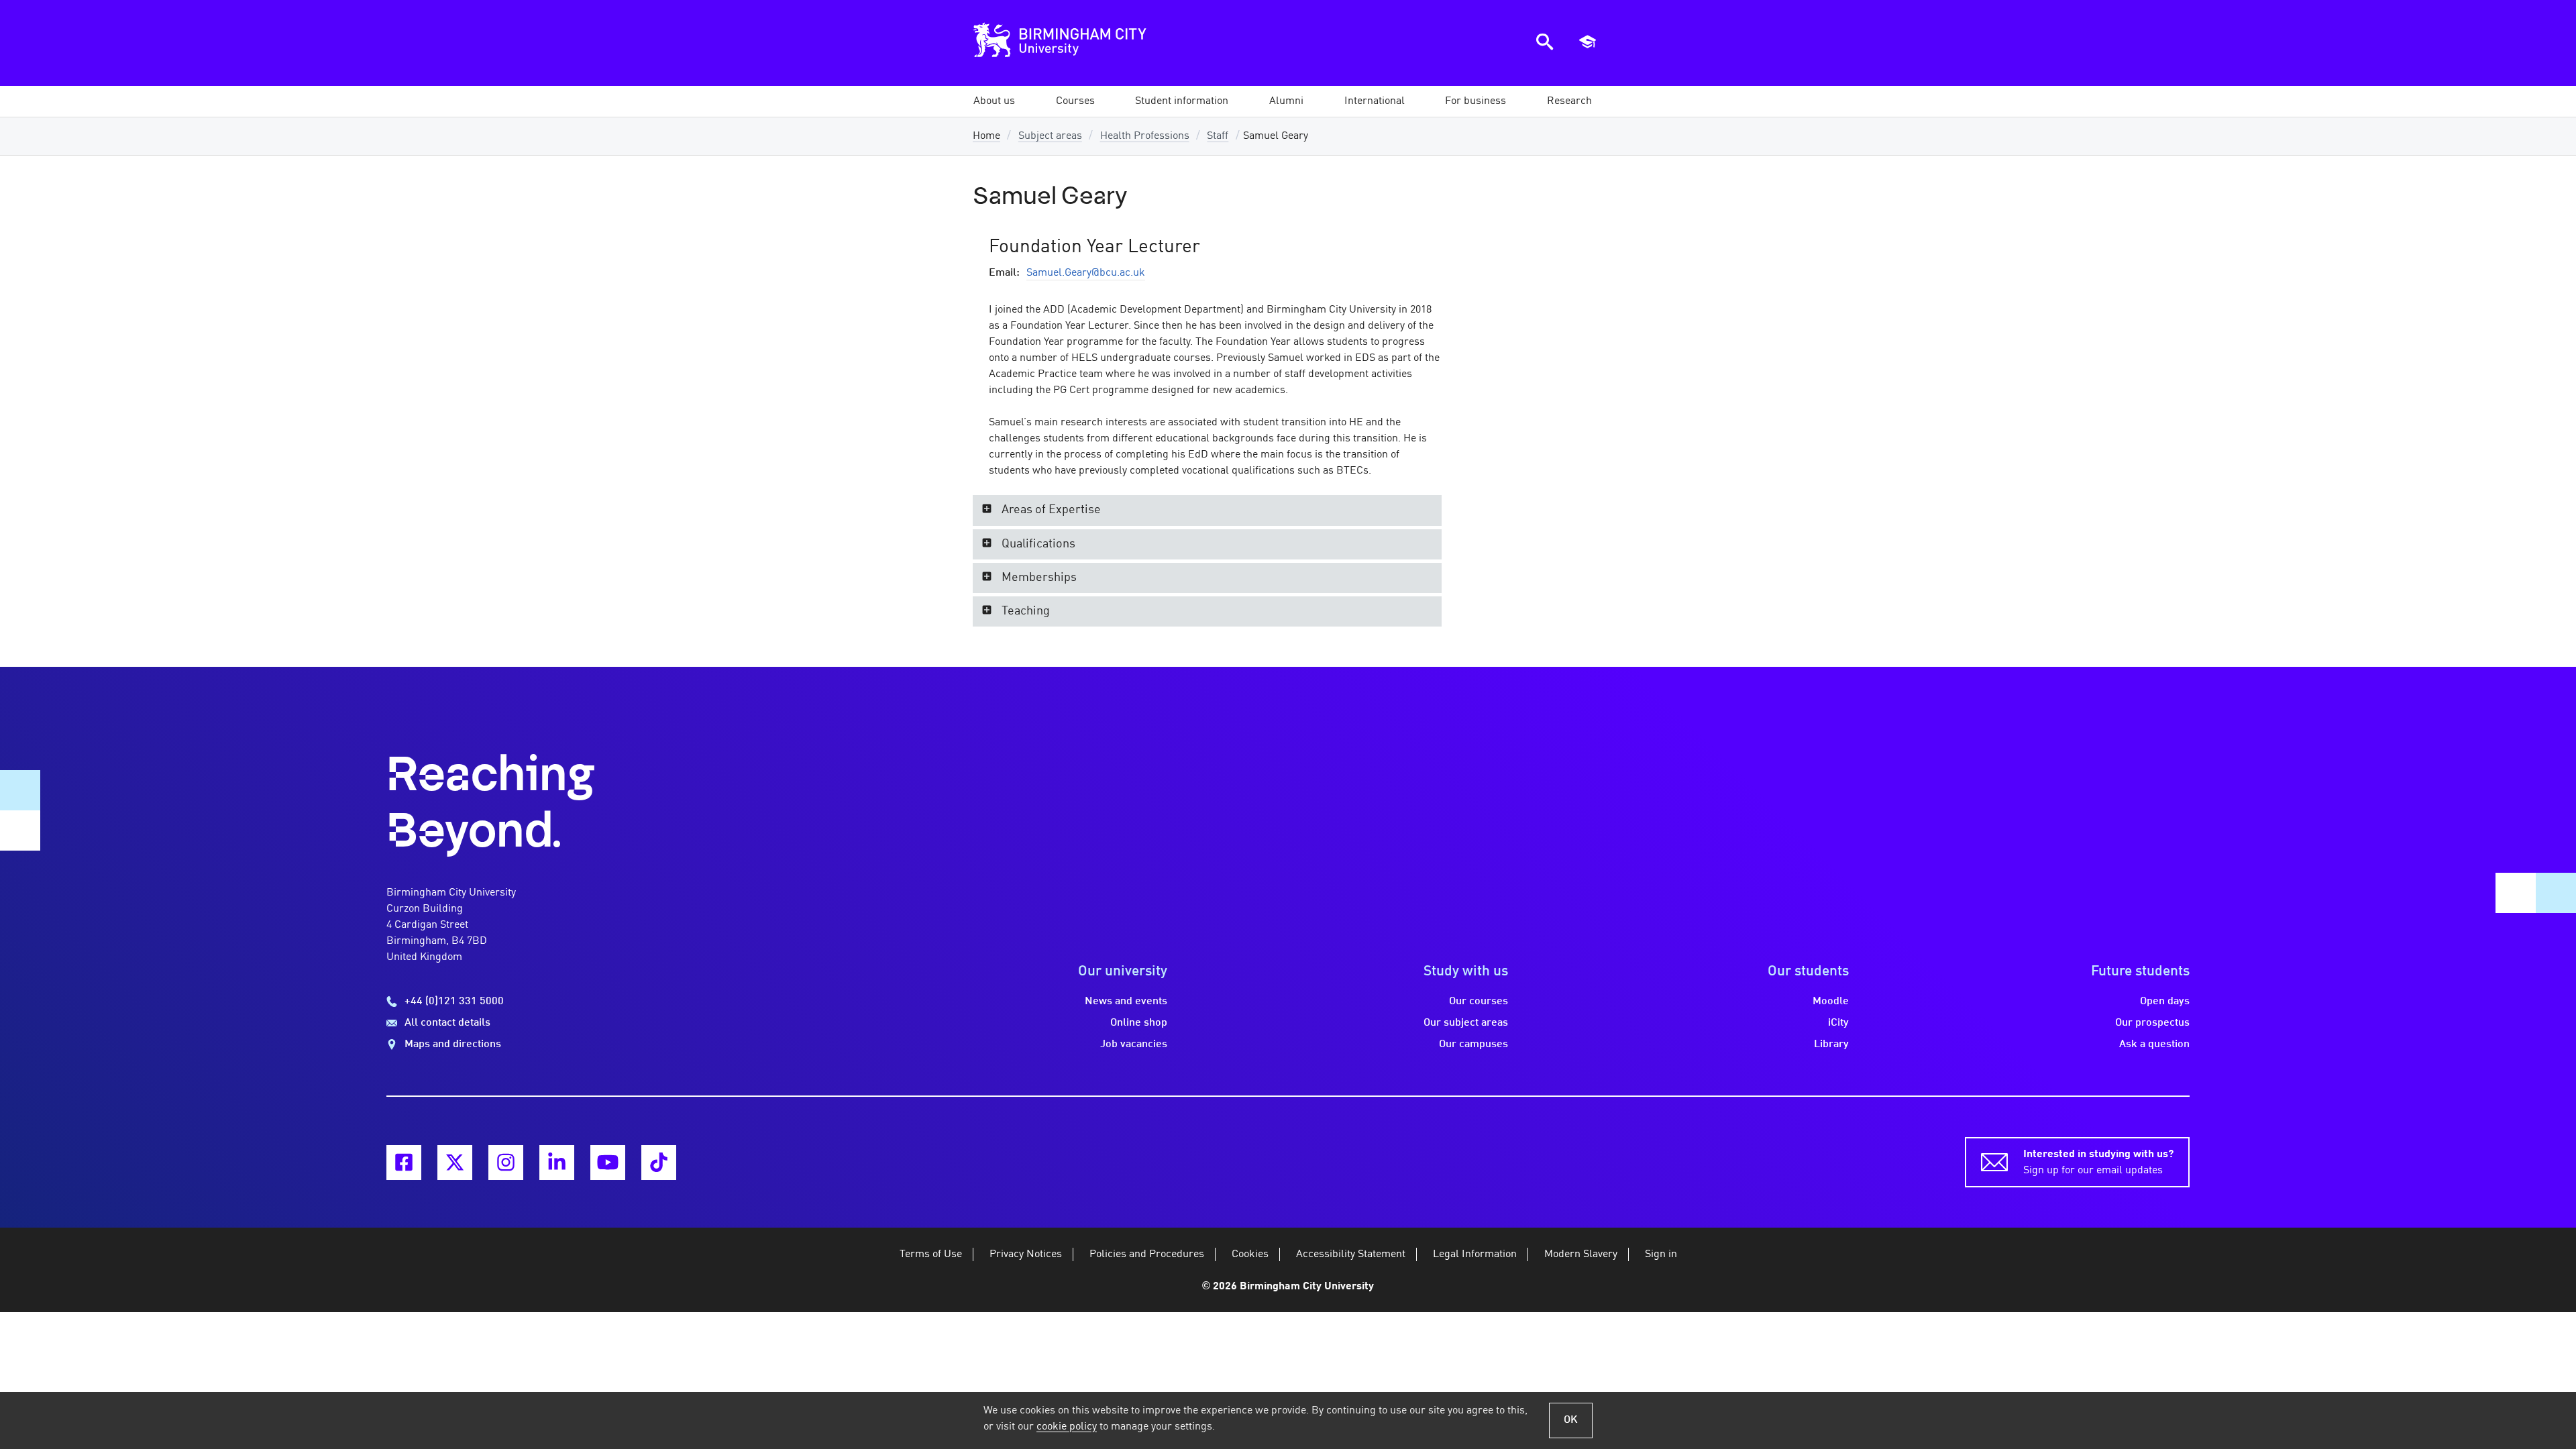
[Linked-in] (557, 1163)
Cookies (1250, 1254)
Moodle (1831, 1002)
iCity (1838, 1023)
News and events (1126, 1002)
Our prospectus (2152, 1023)
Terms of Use (931, 1254)
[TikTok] (659, 1163)
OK (1571, 1420)
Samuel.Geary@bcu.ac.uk (1086, 273)
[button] (994, 101)
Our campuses (1473, 1044)
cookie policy (1067, 1427)
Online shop (1139, 1023)
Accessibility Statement (1351, 1254)
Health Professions (1145, 136)
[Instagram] (506, 1163)
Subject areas (1050, 136)
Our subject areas (1466, 1023)
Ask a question (2154, 1044)
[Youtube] (608, 1163)
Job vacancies (1134, 1044)
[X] (455, 1163)
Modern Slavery (1581, 1254)
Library (1831, 1044)
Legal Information (1475, 1254)
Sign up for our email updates (2098, 1163)
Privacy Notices (1026, 1254)
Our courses (1479, 1002)
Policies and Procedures (1147, 1254)
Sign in (1661, 1254)
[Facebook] (404, 1163)
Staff (1218, 136)
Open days (2165, 1002)
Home (986, 136)
